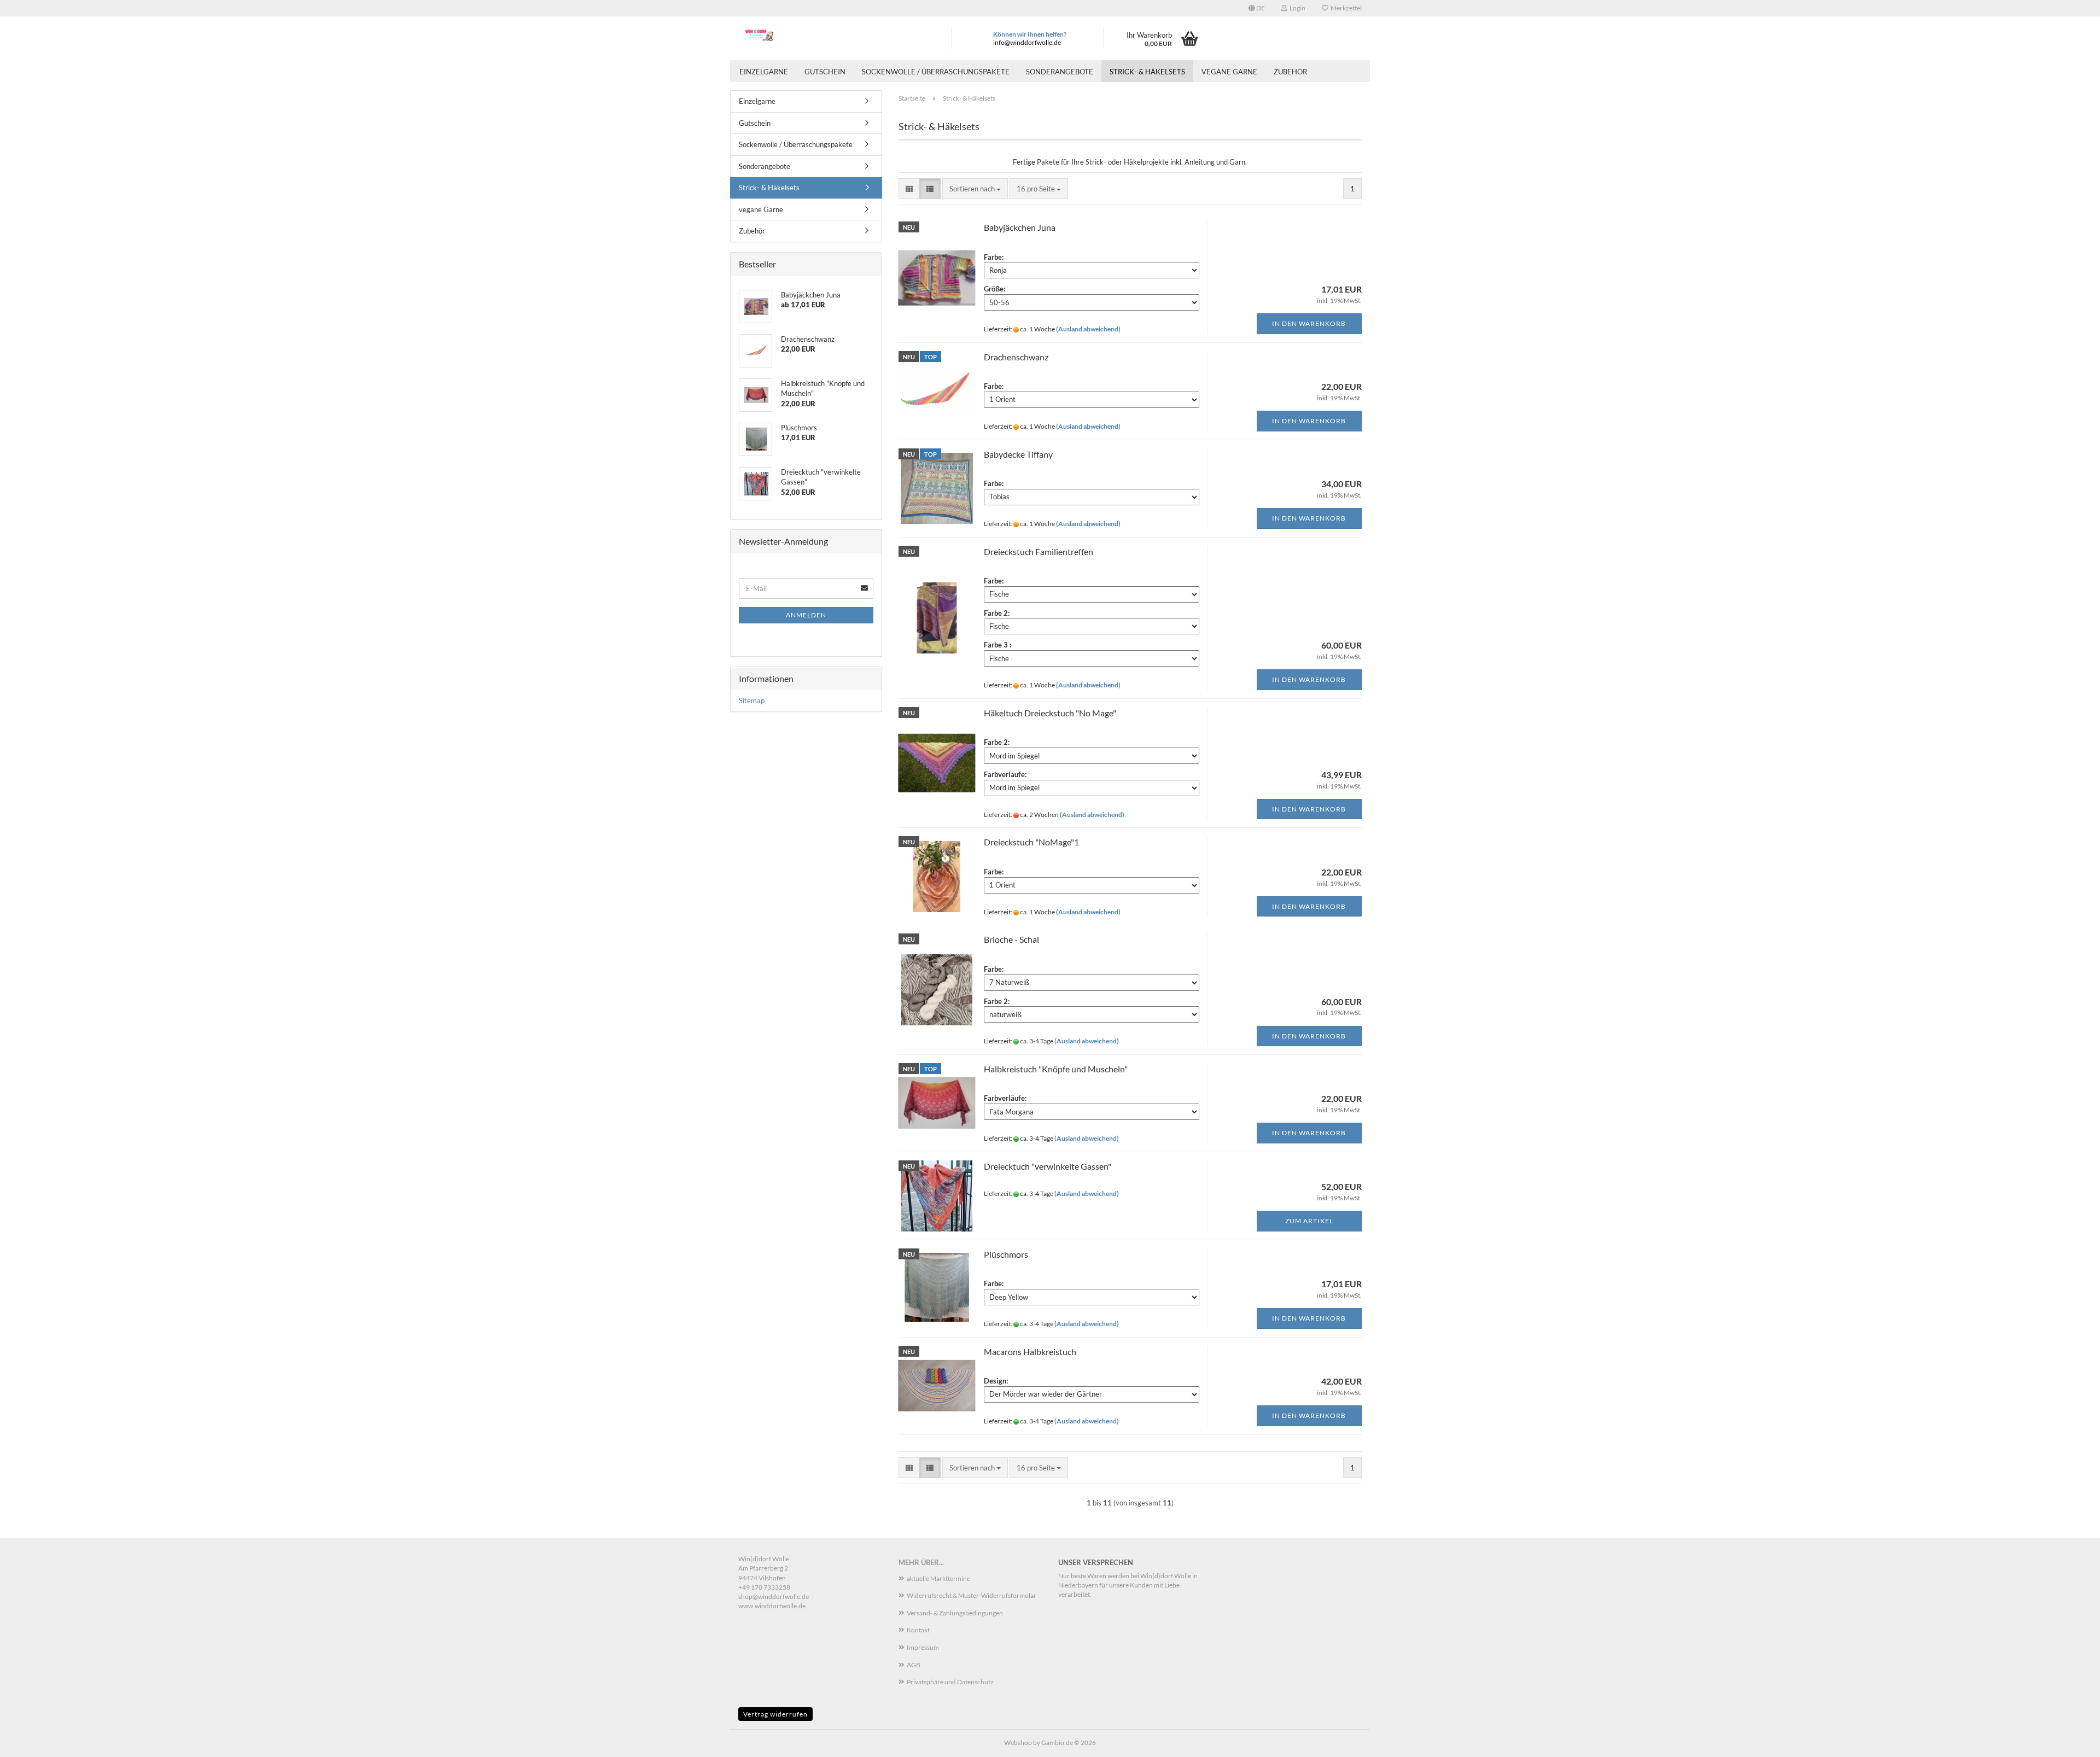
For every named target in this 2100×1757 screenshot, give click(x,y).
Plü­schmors (1006, 1254)
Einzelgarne (764, 72)
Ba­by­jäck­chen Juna (1020, 227)
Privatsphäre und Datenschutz (950, 1682)
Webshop (1018, 1743)
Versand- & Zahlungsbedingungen (955, 1613)
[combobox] (975, 189)
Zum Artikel (1309, 1221)
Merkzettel (1345, 8)
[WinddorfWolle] (837, 36)
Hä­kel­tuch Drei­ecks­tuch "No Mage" (1050, 713)
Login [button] (1296, 8)
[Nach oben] (2070, 1741)
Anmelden (806, 615)
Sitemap (752, 701)
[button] (1257, 8)
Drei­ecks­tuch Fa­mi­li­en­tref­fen (1039, 551)
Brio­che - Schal (1011, 939)
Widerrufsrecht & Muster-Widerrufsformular (972, 1595)
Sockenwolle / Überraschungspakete (936, 72)
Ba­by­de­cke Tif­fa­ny (1018, 454)
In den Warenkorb (1309, 323)
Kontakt (918, 1630)
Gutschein (825, 72)
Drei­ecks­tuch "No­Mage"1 (1031, 842)
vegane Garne (1229, 72)
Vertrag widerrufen (775, 1714)
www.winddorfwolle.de (772, 1606)
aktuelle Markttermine (938, 1578)
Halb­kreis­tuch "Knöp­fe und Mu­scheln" (1056, 1069)
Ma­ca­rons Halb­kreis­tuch (1030, 1352)
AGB (914, 1665)
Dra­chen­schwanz (1016, 357)
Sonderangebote (1060, 72)
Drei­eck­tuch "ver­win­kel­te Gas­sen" (1048, 1166)
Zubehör (1290, 72)
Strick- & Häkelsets (1147, 72)
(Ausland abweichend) (1088, 329)
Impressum (923, 1647)
